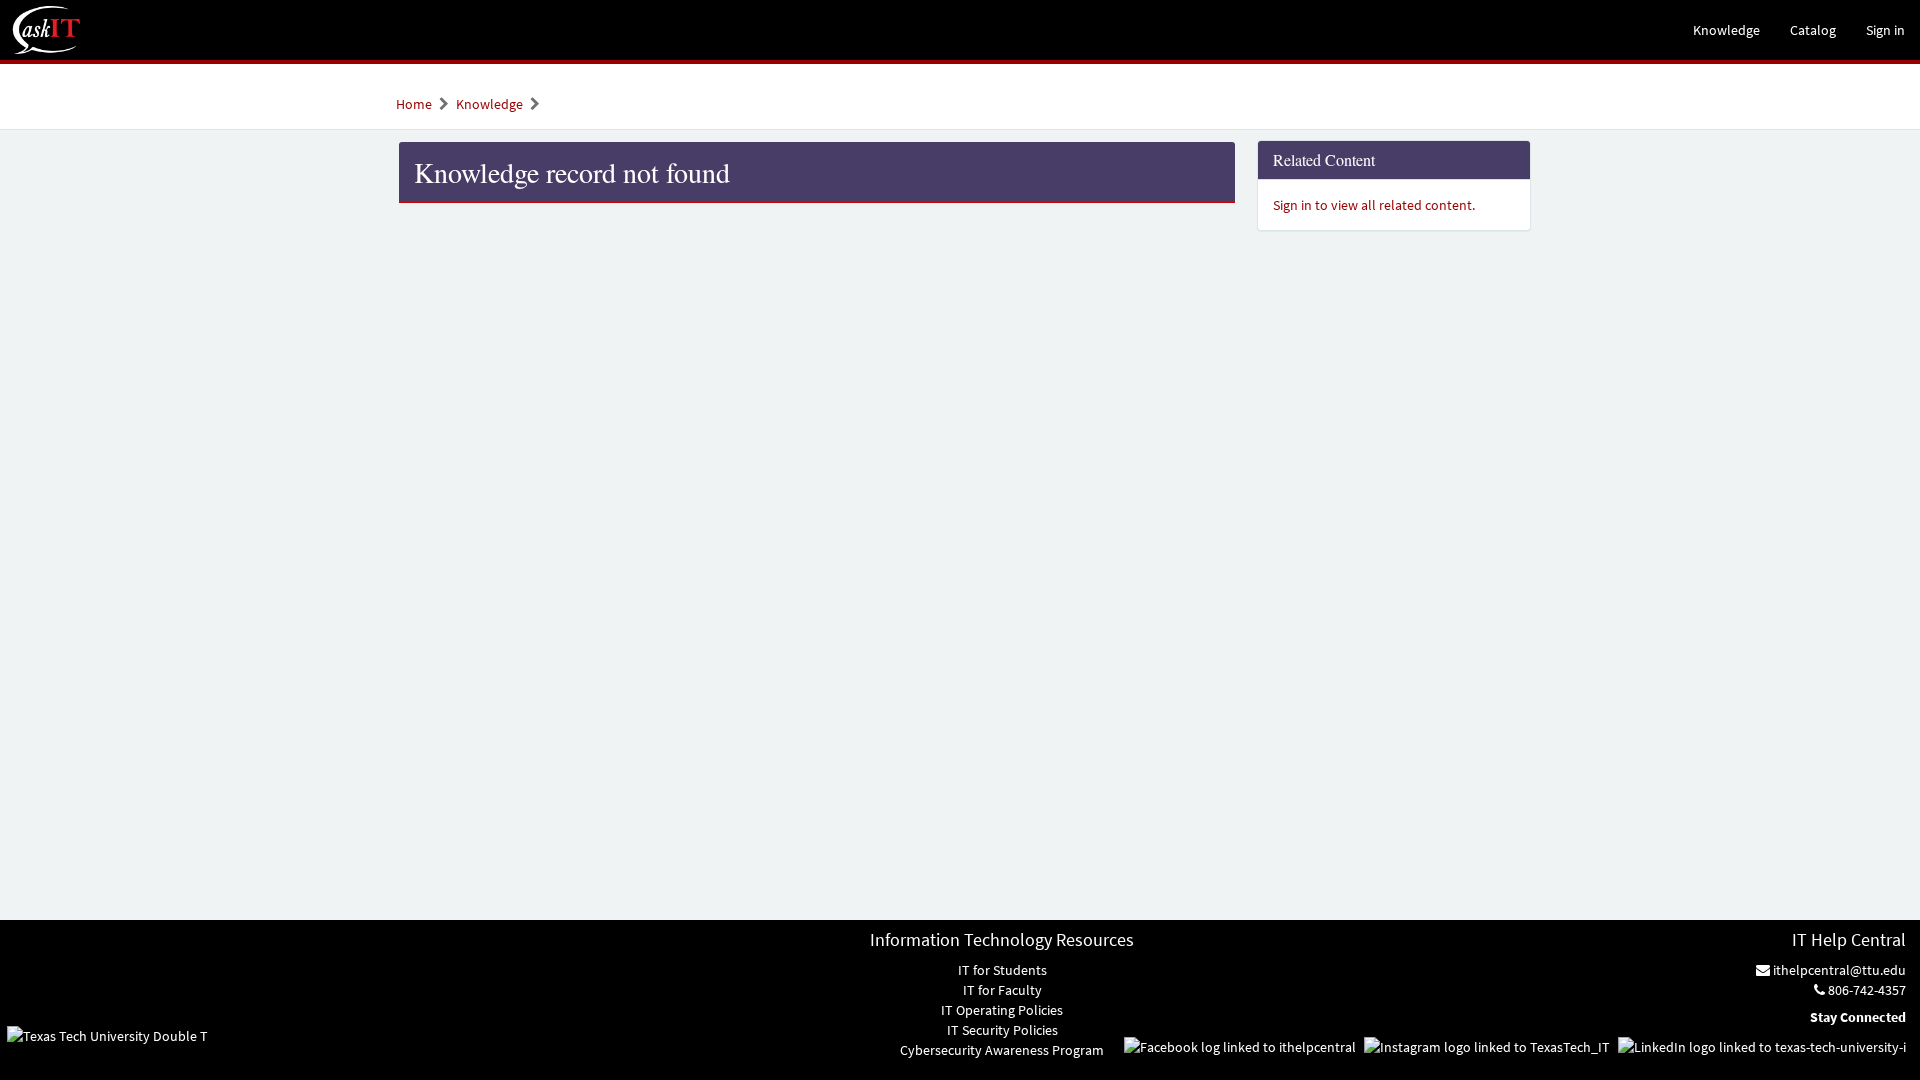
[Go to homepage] (47, 30)
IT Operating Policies (1002, 1010)
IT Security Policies (1002, 1030)
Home (414, 104)
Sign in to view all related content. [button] (1374, 205)
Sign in (1885, 30)
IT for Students (1002, 970)
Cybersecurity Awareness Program (1002, 1050)
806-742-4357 (1865, 990)
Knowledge (489, 104)
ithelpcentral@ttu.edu (1838, 970)
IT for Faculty (1002, 990)
